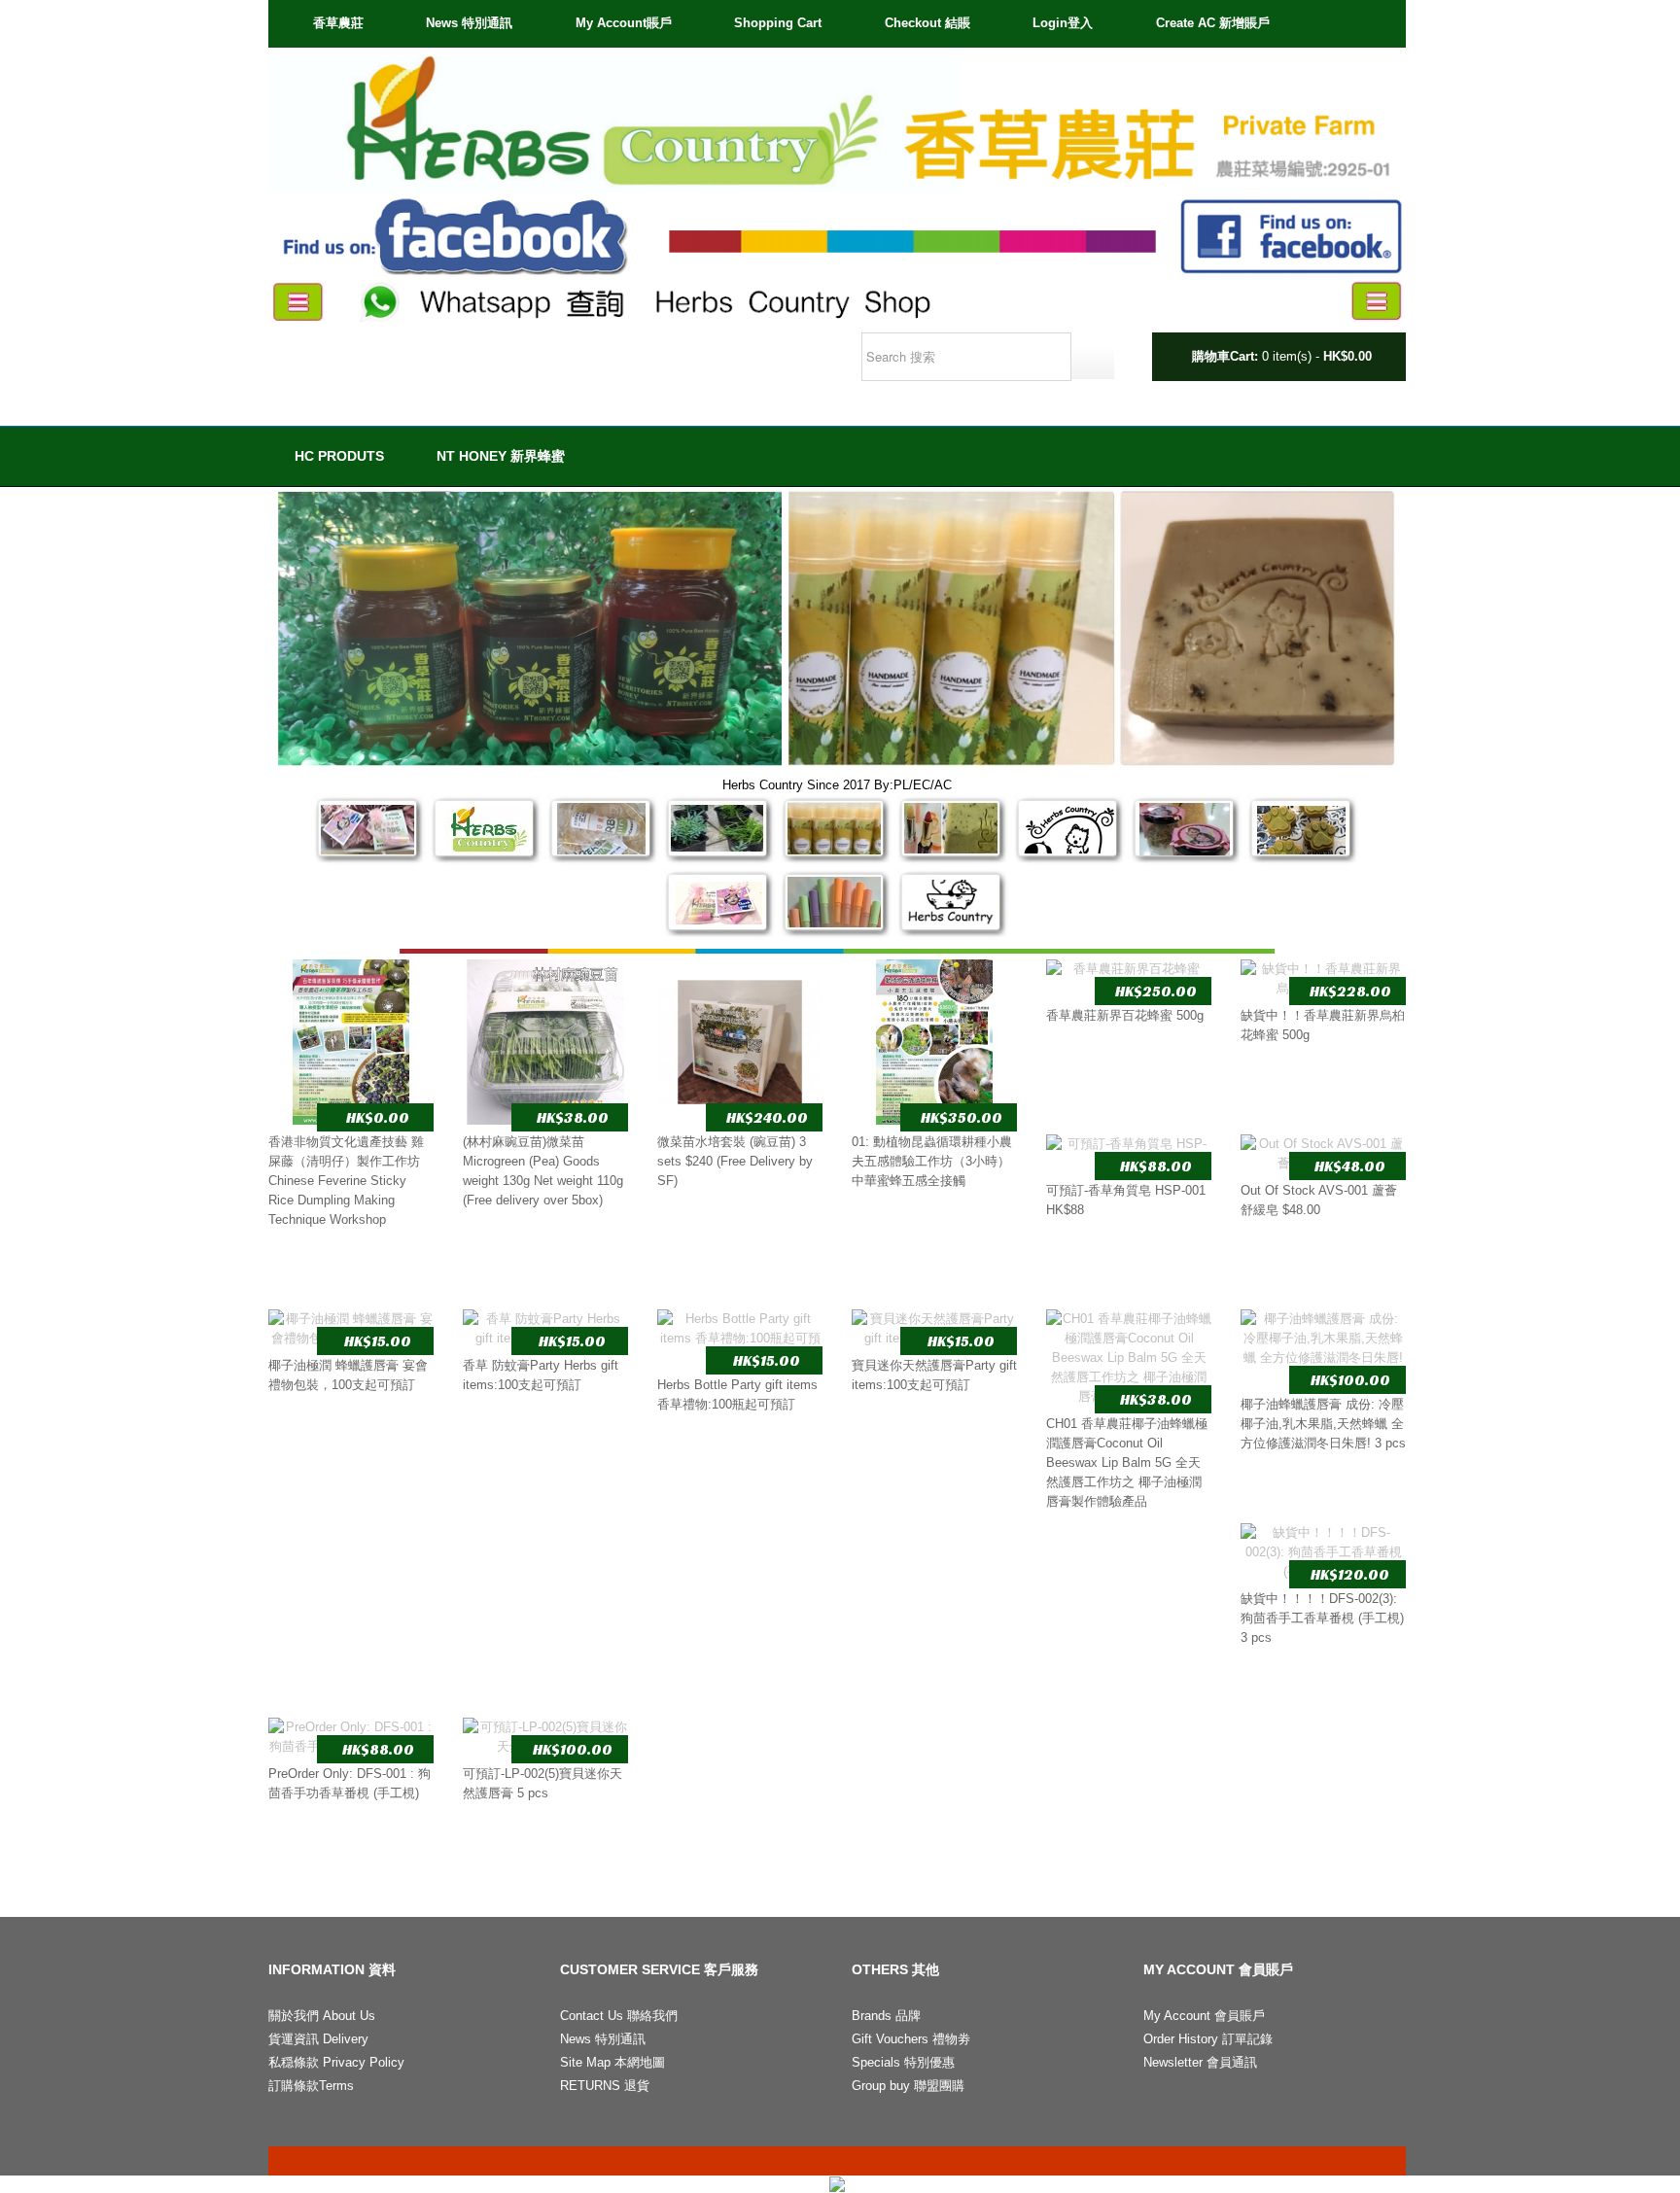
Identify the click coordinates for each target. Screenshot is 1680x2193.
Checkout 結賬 (927, 23)
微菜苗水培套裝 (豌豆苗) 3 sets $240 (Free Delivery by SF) (735, 1161)
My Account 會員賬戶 (1204, 2016)
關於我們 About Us (322, 2016)
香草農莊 (338, 23)
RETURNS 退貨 (605, 2086)
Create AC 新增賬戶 (1213, 23)
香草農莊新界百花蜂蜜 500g (1125, 1015)
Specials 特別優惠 (903, 2062)
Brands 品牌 (886, 2016)
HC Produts (339, 456)
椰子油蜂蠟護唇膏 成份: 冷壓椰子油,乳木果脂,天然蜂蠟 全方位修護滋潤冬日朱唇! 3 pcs (1323, 1424)
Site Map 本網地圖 (612, 2062)
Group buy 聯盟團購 (908, 2086)
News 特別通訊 (469, 23)
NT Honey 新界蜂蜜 (501, 456)
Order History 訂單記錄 (1208, 2039)
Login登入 (1063, 23)
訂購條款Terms (311, 2086)
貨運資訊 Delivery (318, 2039)
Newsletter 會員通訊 (1200, 2062)
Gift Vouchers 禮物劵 (911, 2039)
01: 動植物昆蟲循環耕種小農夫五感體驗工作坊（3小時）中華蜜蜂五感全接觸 (932, 1161)
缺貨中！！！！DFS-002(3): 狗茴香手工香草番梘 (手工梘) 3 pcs (1322, 1618)
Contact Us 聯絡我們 (619, 2016)
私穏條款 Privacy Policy (336, 2062)
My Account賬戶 (624, 23)
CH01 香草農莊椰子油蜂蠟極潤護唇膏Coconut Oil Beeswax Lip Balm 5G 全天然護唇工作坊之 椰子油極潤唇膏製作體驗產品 (1127, 1462)
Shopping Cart (778, 23)
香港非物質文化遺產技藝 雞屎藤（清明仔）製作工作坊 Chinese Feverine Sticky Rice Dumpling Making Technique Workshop (346, 1181)
